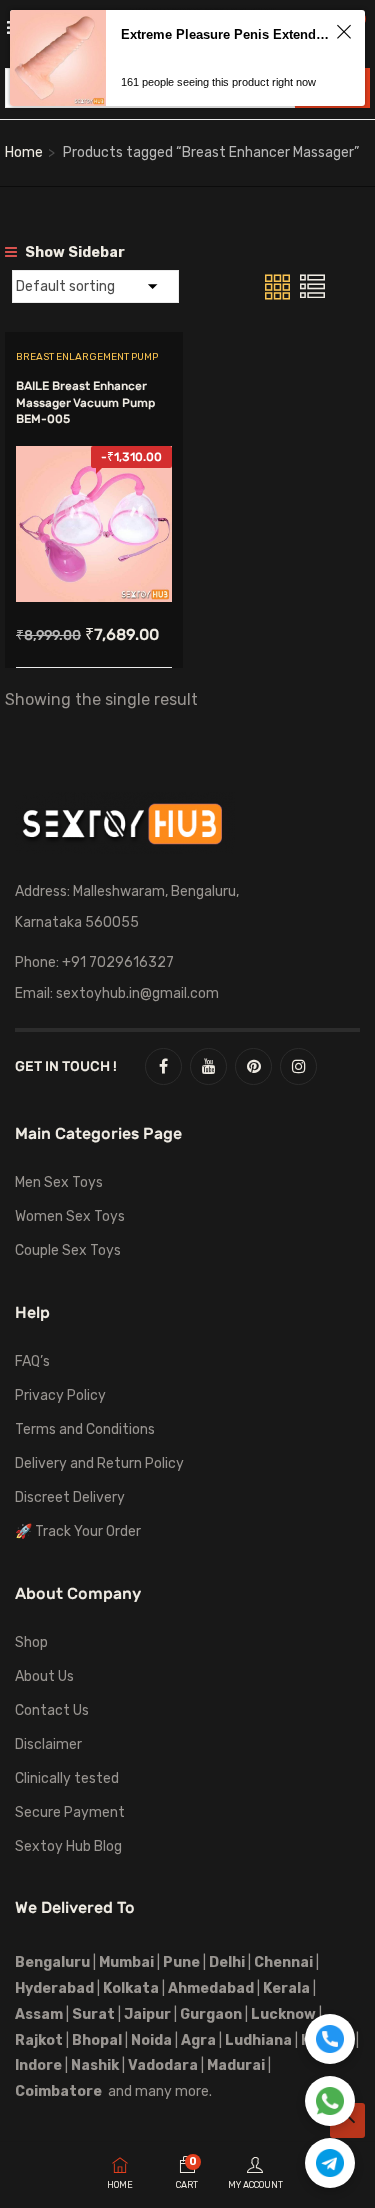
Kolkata (129, 1988)
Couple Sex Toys (68, 1250)
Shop (31, 1642)
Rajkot (39, 2040)
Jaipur (147, 2014)
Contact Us (52, 1710)
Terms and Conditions (85, 1429)
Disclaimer (48, 1744)
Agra (198, 2040)
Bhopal (97, 2040)
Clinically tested (67, 1778)
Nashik (95, 2065)
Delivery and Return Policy (99, 1463)
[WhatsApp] (330, 2101)
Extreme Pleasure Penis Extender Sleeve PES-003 (225, 34)
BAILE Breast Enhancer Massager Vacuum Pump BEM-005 (85, 403)
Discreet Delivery (70, 1497)
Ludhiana (258, 2040)
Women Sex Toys (70, 1216)
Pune (181, 1962)
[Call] (330, 2039)
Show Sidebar (73, 252)
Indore (38, 2065)
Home (24, 152)
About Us (44, 1676)
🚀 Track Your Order (78, 1531)
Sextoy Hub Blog (68, 1846)
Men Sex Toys (59, 1182)
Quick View (93, 551)
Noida (151, 2040)
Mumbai (126, 1962)
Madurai (236, 2065)
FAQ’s (32, 1361)
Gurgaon (211, 2014)
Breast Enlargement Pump (87, 357)
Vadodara (163, 2065)
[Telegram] (330, 2163)
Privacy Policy (60, 1395)
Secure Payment (70, 1812)
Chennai (283, 1962)
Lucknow (283, 2014)
